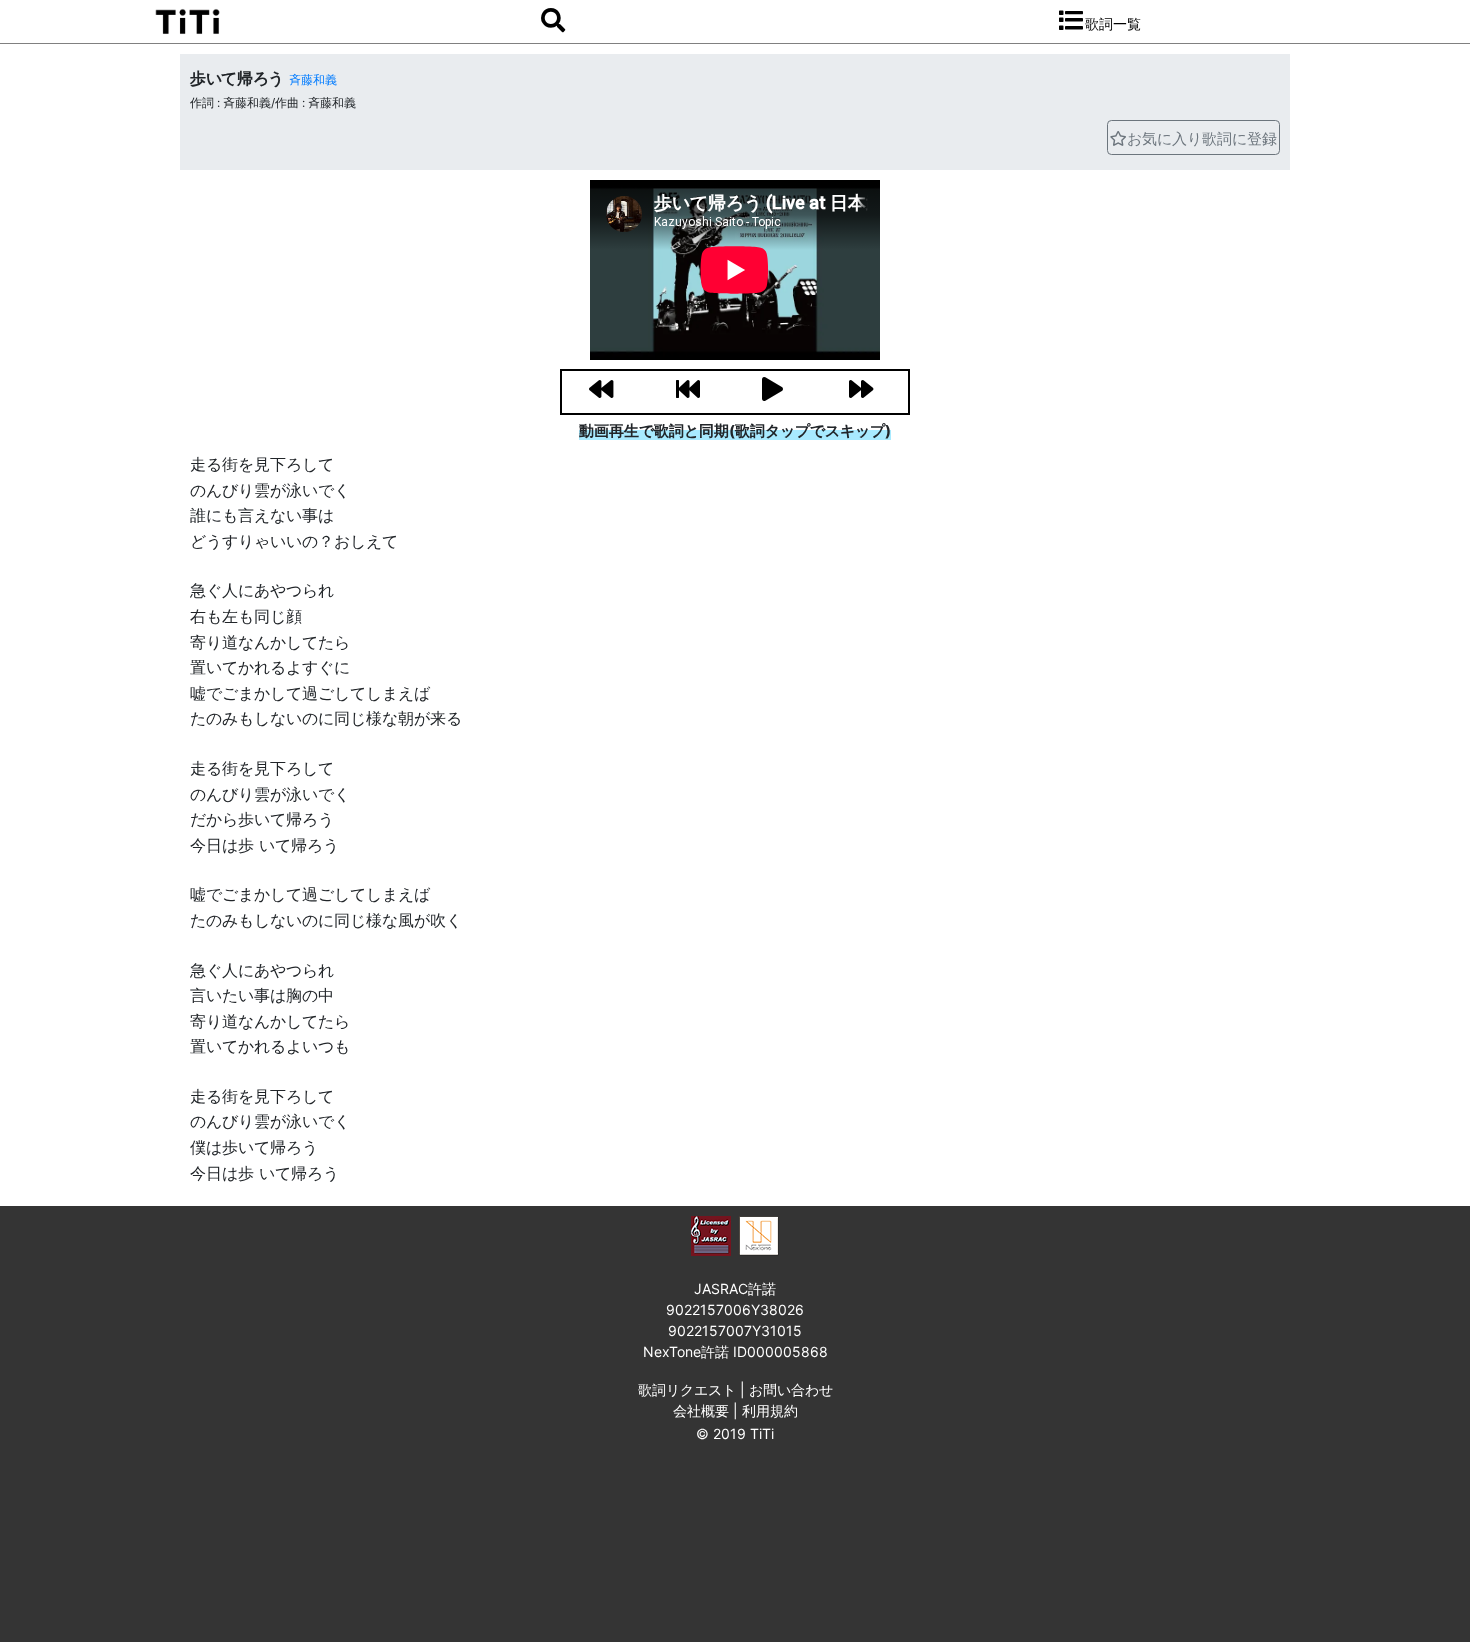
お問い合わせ (791, 1389)
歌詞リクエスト (687, 1389)
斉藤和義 (312, 79)
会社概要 (701, 1410)
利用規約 (770, 1410)
